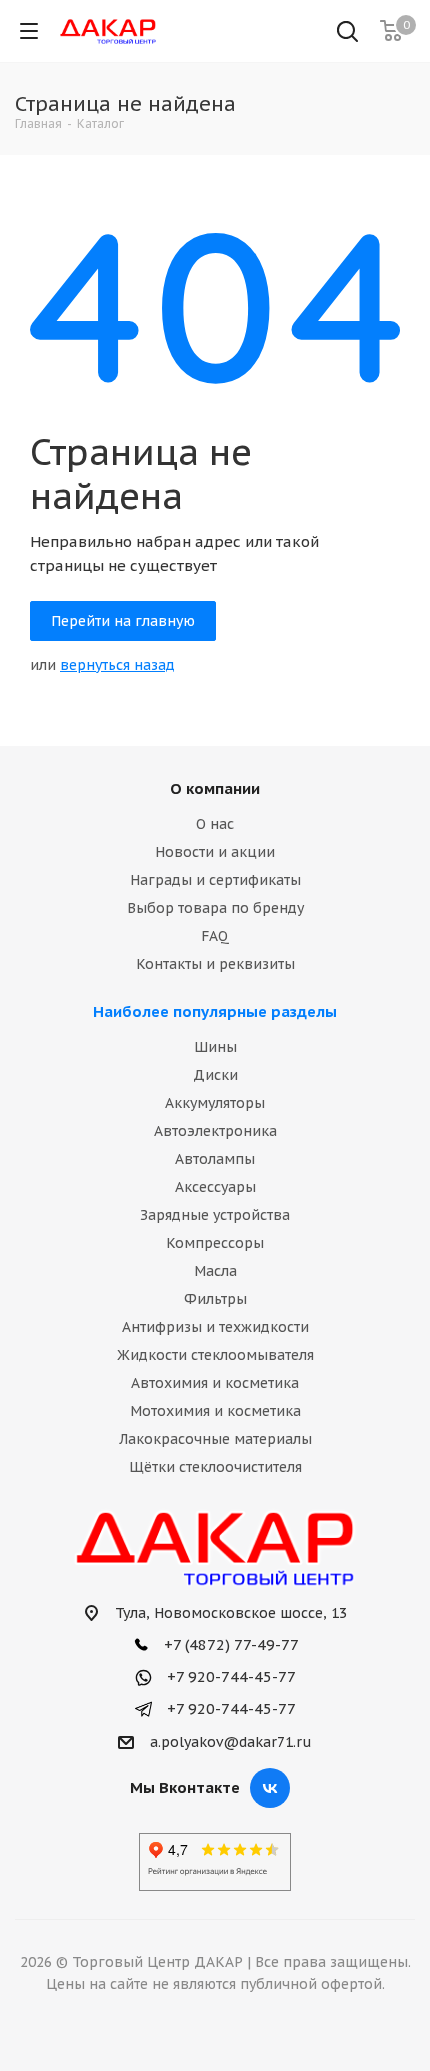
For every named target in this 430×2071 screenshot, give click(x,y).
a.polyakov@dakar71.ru (231, 1742)
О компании (215, 788)
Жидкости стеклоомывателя (215, 1355)
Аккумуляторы (215, 1103)
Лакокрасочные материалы (215, 1439)
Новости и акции (215, 852)
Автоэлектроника (215, 1131)
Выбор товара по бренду (215, 908)
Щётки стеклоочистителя (215, 1467)
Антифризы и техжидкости (215, 1327)
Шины (215, 1047)
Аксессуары (215, 1187)
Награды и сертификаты (215, 880)
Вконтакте (270, 1788)
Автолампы (215, 1159)
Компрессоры (215, 1243)
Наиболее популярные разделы (215, 1011)
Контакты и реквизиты (215, 964)
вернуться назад (117, 665)
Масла (215, 1271)
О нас (215, 824)
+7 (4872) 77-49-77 (229, 1644)
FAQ (215, 936)
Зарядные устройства (215, 1215)
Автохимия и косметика (215, 1383)
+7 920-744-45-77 (229, 1676)
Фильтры (215, 1299)
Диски (215, 1075)
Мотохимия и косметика (215, 1411)
